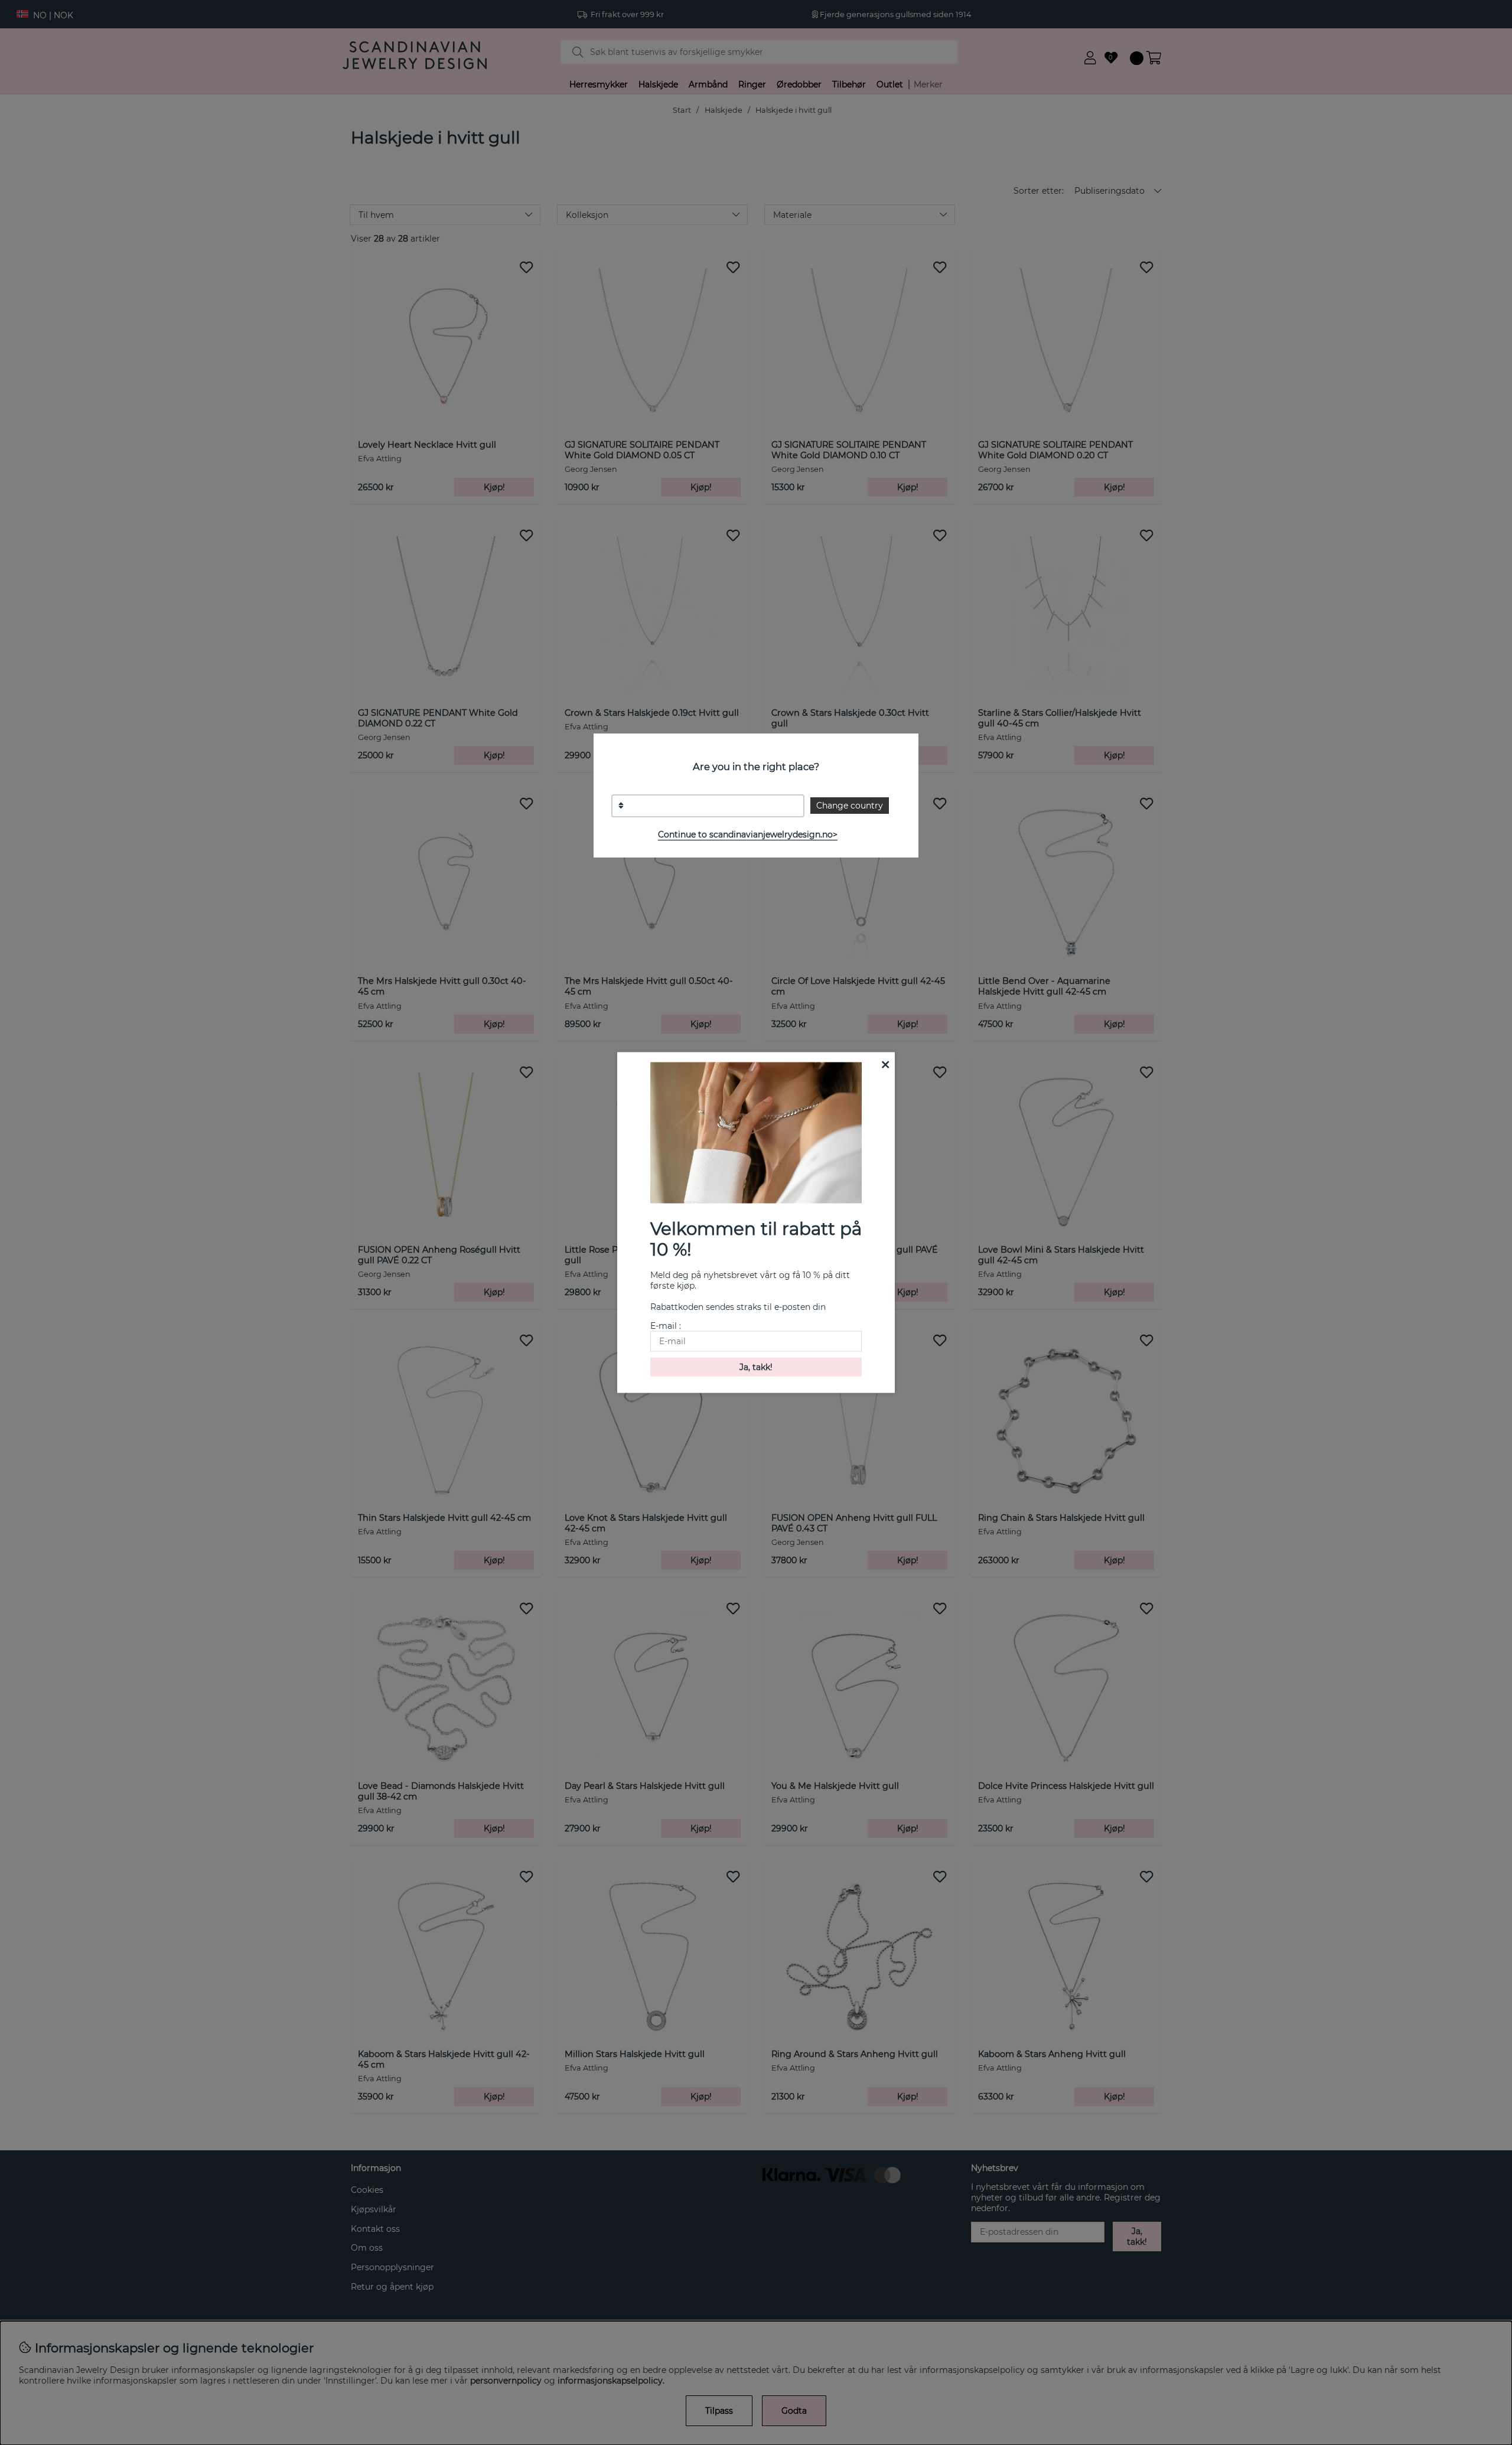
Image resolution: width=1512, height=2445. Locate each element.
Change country (850, 806)
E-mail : (666, 1325)
